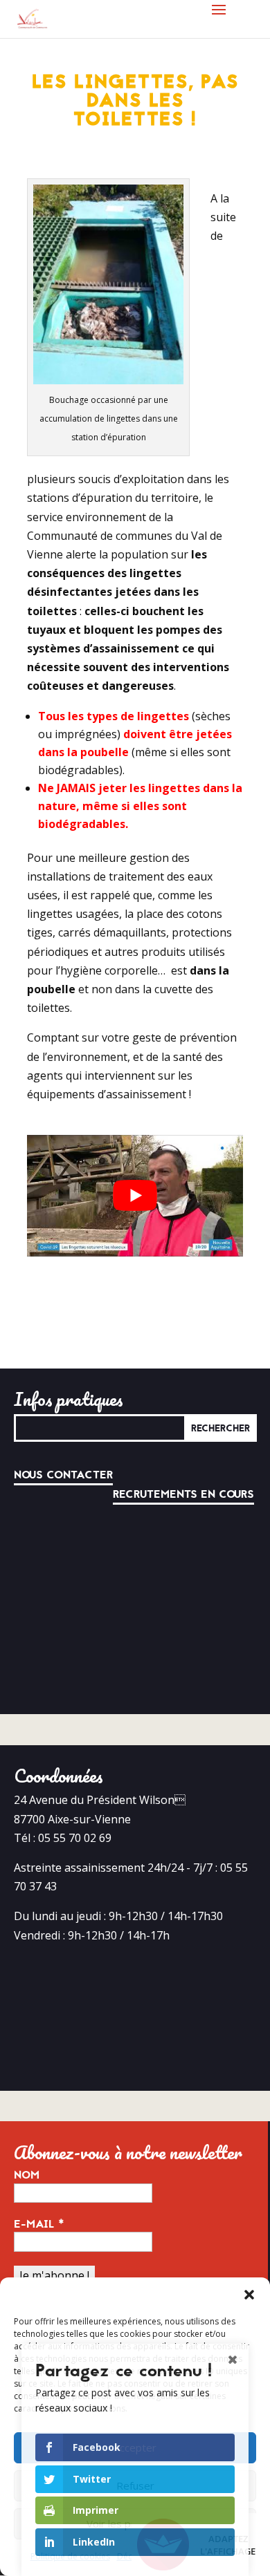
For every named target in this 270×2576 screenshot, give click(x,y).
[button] (249, 2295)
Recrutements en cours (183, 1494)
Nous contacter (63, 1475)
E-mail (39, 2224)
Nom (27, 2175)
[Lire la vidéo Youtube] (135, 1195)
